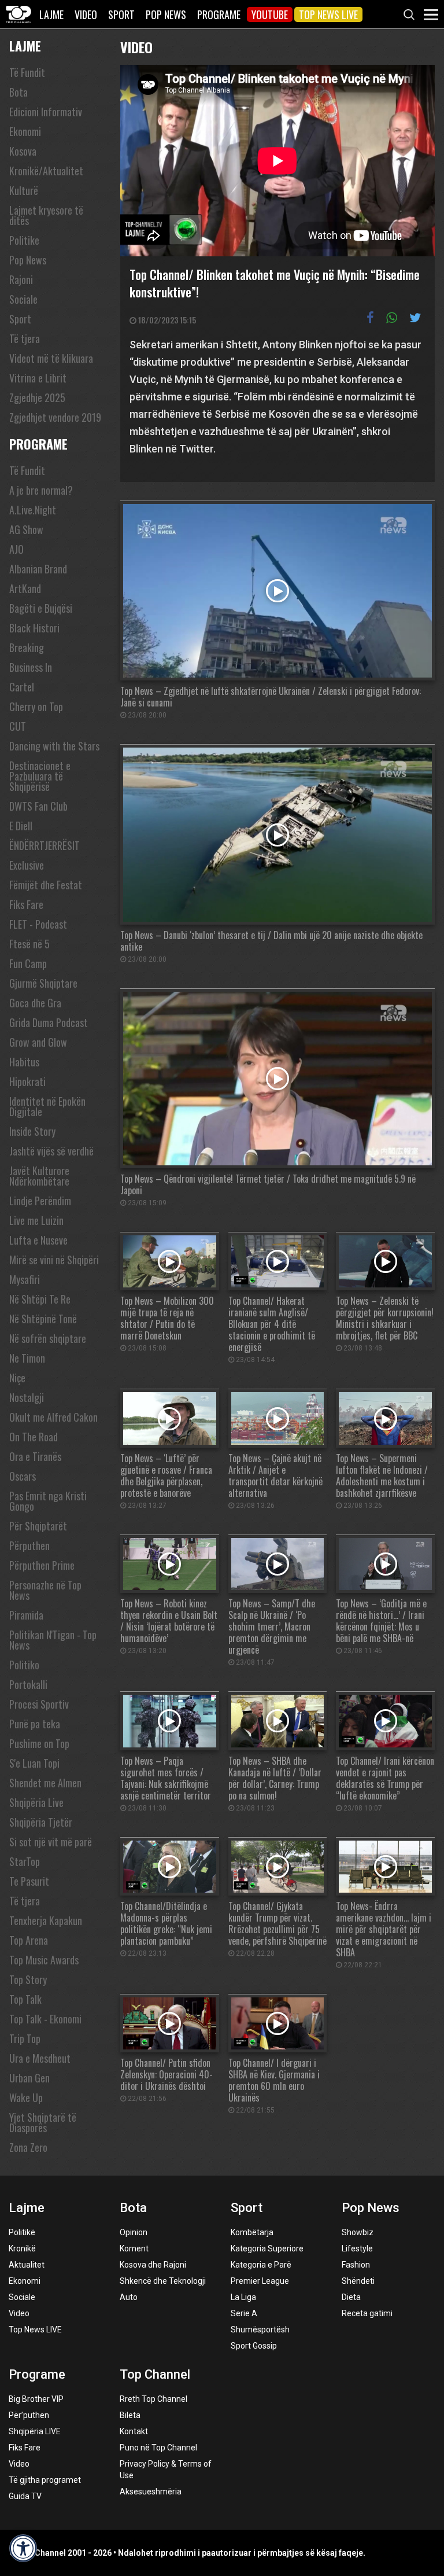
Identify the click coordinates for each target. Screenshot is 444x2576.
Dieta (351, 2297)
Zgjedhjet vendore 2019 (55, 417)
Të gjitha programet (45, 2480)
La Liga (243, 2297)
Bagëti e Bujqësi (41, 608)
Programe (219, 14)
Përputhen (29, 1545)
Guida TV (25, 2496)
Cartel (22, 687)
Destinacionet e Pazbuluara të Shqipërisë (40, 776)
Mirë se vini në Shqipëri (54, 1260)
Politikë (22, 2232)
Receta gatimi (367, 2313)
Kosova (23, 151)
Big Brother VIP (36, 2399)
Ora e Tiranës (35, 1456)
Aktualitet (27, 2265)
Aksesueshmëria (151, 2492)
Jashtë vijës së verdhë (51, 1151)
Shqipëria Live (36, 1802)
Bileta (130, 2415)
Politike (24, 240)
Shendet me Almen (45, 1783)
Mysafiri (25, 1279)
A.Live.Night (33, 510)
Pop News (166, 14)
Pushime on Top (39, 1743)
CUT (18, 726)
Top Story (28, 1979)
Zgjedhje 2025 (37, 398)
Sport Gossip (254, 2346)
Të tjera (25, 338)
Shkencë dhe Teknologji (163, 2281)
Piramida (26, 1615)
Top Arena (29, 1940)
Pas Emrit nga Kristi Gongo (48, 1501)
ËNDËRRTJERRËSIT (45, 845)
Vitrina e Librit (38, 378)
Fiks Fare (26, 904)
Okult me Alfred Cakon (53, 1417)
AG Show (26, 529)
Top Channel (155, 2374)
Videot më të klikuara (51, 358)
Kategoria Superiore (267, 2249)
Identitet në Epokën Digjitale (47, 1106)
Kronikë (22, 2249)
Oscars (23, 1476)
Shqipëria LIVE (35, 2431)
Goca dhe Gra (35, 1003)
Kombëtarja (252, 2232)
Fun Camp (28, 963)
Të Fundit (27, 72)
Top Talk (25, 1999)
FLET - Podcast (38, 924)
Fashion (356, 2265)
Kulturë (24, 190)
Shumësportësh (260, 2330)
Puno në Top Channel (158, 2448)
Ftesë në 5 (29, 944)
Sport (121, 14)
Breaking (27, 647)
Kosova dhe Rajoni (153, 2265)
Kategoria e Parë (261, 2265)
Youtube (270, 14)
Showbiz (358, 2232)
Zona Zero (28, 2147)
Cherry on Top (36, 706)
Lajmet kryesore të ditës (46, 215)
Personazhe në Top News (45, 1590)
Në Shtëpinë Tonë (43, 1319)
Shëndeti (358, 2281)
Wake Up (26, 2097)
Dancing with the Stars (54, 746)
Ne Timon (27, 1358)
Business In (31, 667)
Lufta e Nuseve (38, 1240)
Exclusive (27, 865)
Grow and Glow (38, 1042)
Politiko (24, 1665)
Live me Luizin (36, 1220)
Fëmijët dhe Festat (46, 885)
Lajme (51, 14)
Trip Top (25, 2038)
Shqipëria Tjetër (41, 1822)
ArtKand (25, 588)
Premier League (260, 2281)
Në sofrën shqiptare (48, 1338)
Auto (129, 2297)
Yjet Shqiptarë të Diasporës (43, 2122)
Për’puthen (29, 2415)
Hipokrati (27, 1081)
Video (86, 14)
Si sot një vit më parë (51, 1842)
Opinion (134, 2232)
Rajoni (21, 279)
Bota (18, 92)
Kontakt (134, 2431)
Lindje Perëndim (40, 1201)
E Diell (21, 826)
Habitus (24, 1062)
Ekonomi (25, 131)
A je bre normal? (41, 490)
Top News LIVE (328, 14)
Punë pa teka (35, 1724)
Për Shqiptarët (38, 1526)
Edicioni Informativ (46, 112)
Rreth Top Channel (153, 2399)
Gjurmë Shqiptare (43, 983)
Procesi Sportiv (39, 1704)
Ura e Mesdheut (40, 2058)
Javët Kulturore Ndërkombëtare (39, 1176)
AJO (16, 549)
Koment (134, 2249)
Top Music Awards (44, 1960)
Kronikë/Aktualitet (46, 171)
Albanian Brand (38, 569)
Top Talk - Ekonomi (45, 2019)
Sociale (23, 299)
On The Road (34, 1437)
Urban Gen (29, 2078)
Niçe (17, 1378)
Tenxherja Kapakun (46, 1920)
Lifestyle (357, 2249)
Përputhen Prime (42, 1565)
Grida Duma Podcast (49, 1022)
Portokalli (28, 1684)
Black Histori (34, 628)
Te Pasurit (29, 1881)
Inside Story (32, 1131)
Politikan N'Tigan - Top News (53, 1640)
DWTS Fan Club (38, 806)
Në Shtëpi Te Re (40, 1299)
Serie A (244, 2313)
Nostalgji (27, 1397)
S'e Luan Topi (34, 1763)
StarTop (25, 1861)
